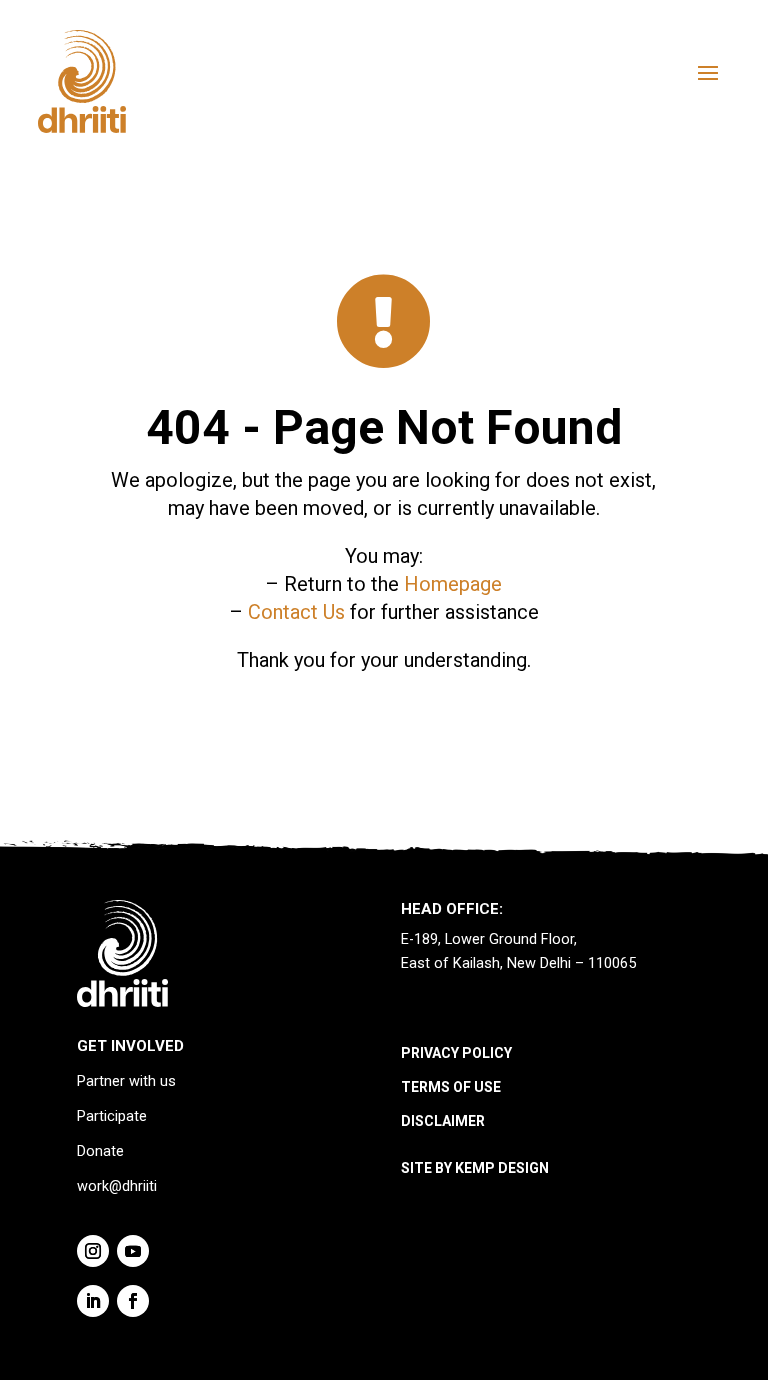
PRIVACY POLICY (456, 1053)
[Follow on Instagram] (93, 1251)
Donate (100, 1151)
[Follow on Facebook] (133, 1301)
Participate (112, 1116)
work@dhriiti (117, 1186)
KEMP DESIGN (502, 1168)
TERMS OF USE (451, 1087)
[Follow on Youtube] (133, 1251)
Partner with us (126, 1081)
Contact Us (296, 612)
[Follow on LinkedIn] (93, 1301)
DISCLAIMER (443, 1121)
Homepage (453, 584)
